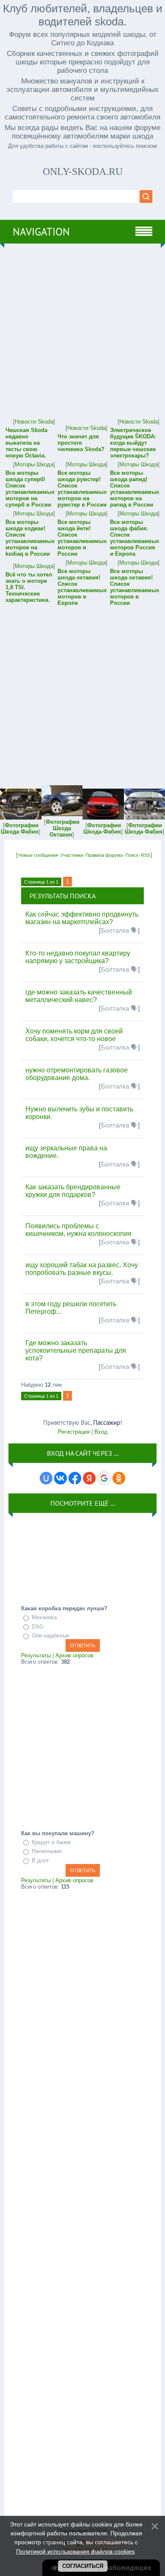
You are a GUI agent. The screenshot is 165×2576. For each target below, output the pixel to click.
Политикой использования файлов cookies (75, 2551)
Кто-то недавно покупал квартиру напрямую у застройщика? (78, 957)
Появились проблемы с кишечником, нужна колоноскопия (78, 1230)
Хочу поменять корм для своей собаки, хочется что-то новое (74, 1035)
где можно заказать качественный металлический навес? (79, 996)
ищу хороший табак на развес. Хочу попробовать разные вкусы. (82, 1269)
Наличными (47, 1851)
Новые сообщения (38, 855)
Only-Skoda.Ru (83, 172)
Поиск (132, 855)
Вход (101, 1432)
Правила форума (104, 855)
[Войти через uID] (46, 1478)
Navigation (41, 232)
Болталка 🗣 (119, 931)
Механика (44, 1617)
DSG (38, 1627)
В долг (40, 1860)
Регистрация (74, 1432)
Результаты (36, 1655)
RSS (146, 855)
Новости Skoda (34, 422)
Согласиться (83, 2566)
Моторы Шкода (34, 464)
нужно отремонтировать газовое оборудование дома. (77, 1074)
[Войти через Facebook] (75, 1478)
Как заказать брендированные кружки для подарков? (73, 1191)
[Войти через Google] (104, 1478)
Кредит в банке (51, 1842)
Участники (72, 855)
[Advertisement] (82, 330)
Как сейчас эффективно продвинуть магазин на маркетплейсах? (82, 918)
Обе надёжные (51, 1636)
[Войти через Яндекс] (89, 1478)
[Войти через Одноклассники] (119, 1478)
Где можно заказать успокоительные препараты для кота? (76, 1350)
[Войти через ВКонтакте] (60, 1478)
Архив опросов (74, 1655)
